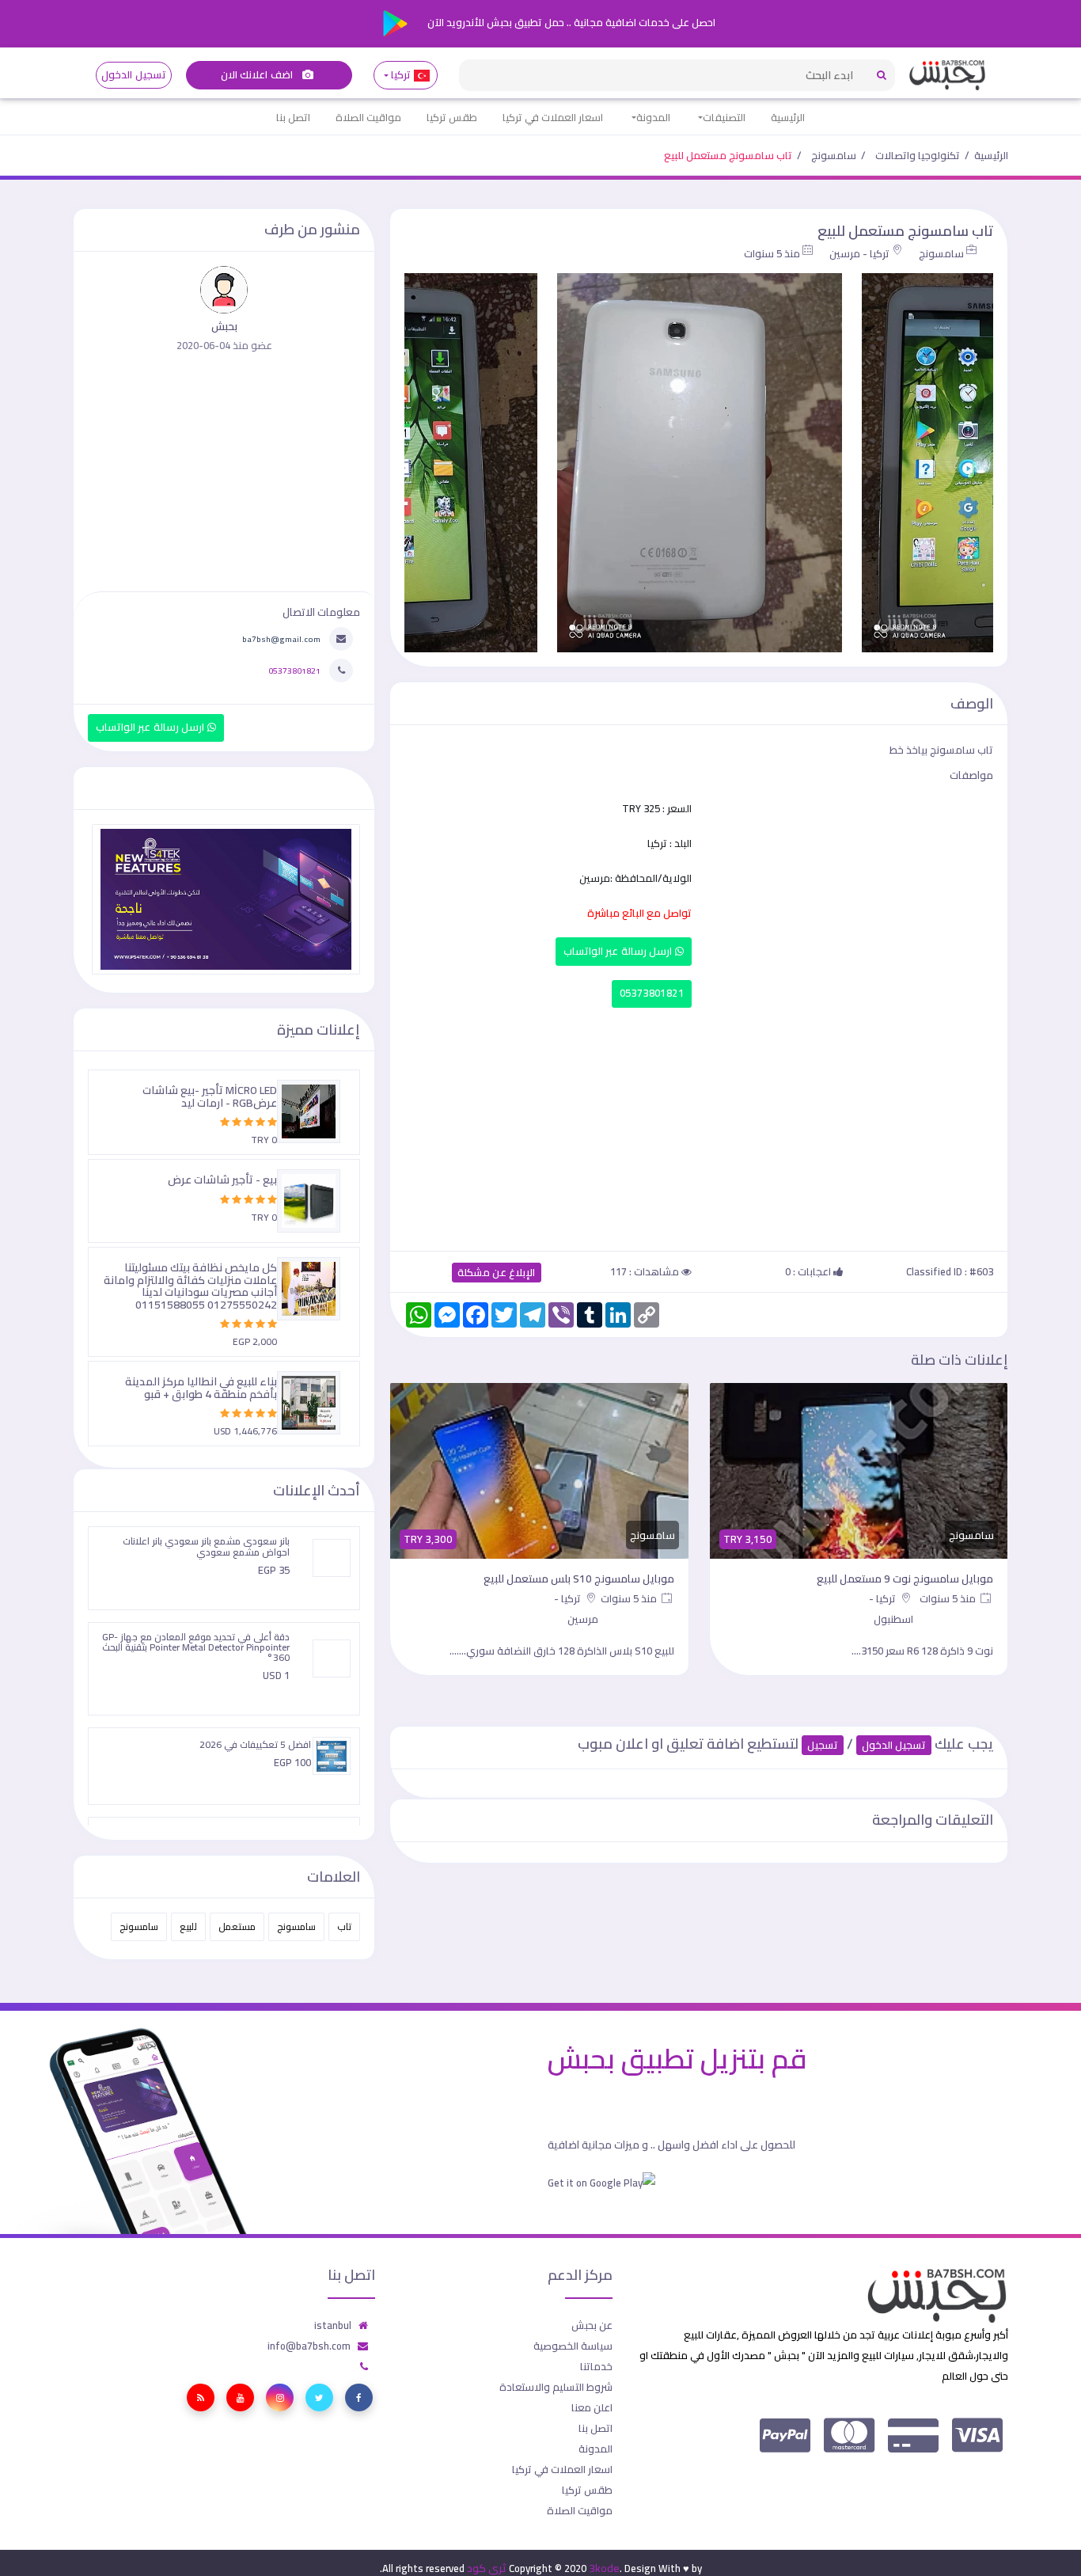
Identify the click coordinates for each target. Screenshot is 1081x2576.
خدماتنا (596, 2366)
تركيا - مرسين (859, 253)
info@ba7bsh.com (309, 2346)
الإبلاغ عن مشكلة (497, 1273)
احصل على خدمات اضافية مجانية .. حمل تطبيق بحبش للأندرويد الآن (570, 22)
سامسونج (834, 155)
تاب (344, 1926)
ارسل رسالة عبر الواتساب (619, 951)
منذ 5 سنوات (772, 253)
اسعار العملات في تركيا (553, 117)
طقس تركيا (452, 117)
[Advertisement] (699, 1126)
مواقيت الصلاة (368, 117)
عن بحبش (592, 2325)
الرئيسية (788, 117)
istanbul (333, 2325)
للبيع (188, 1926)
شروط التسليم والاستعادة (556, 2387)
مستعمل (237, 1926)
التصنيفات (724, 117)
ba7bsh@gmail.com (281, 639)
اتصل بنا (293, 117)
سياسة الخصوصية (573, 2346)
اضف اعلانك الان (258, 75)
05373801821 (652, 993)
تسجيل (823, 1745)
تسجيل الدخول (133, 75)
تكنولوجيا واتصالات (918, 155)
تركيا (401, 75)
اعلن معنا (592, 2407)
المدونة (653, 117)
